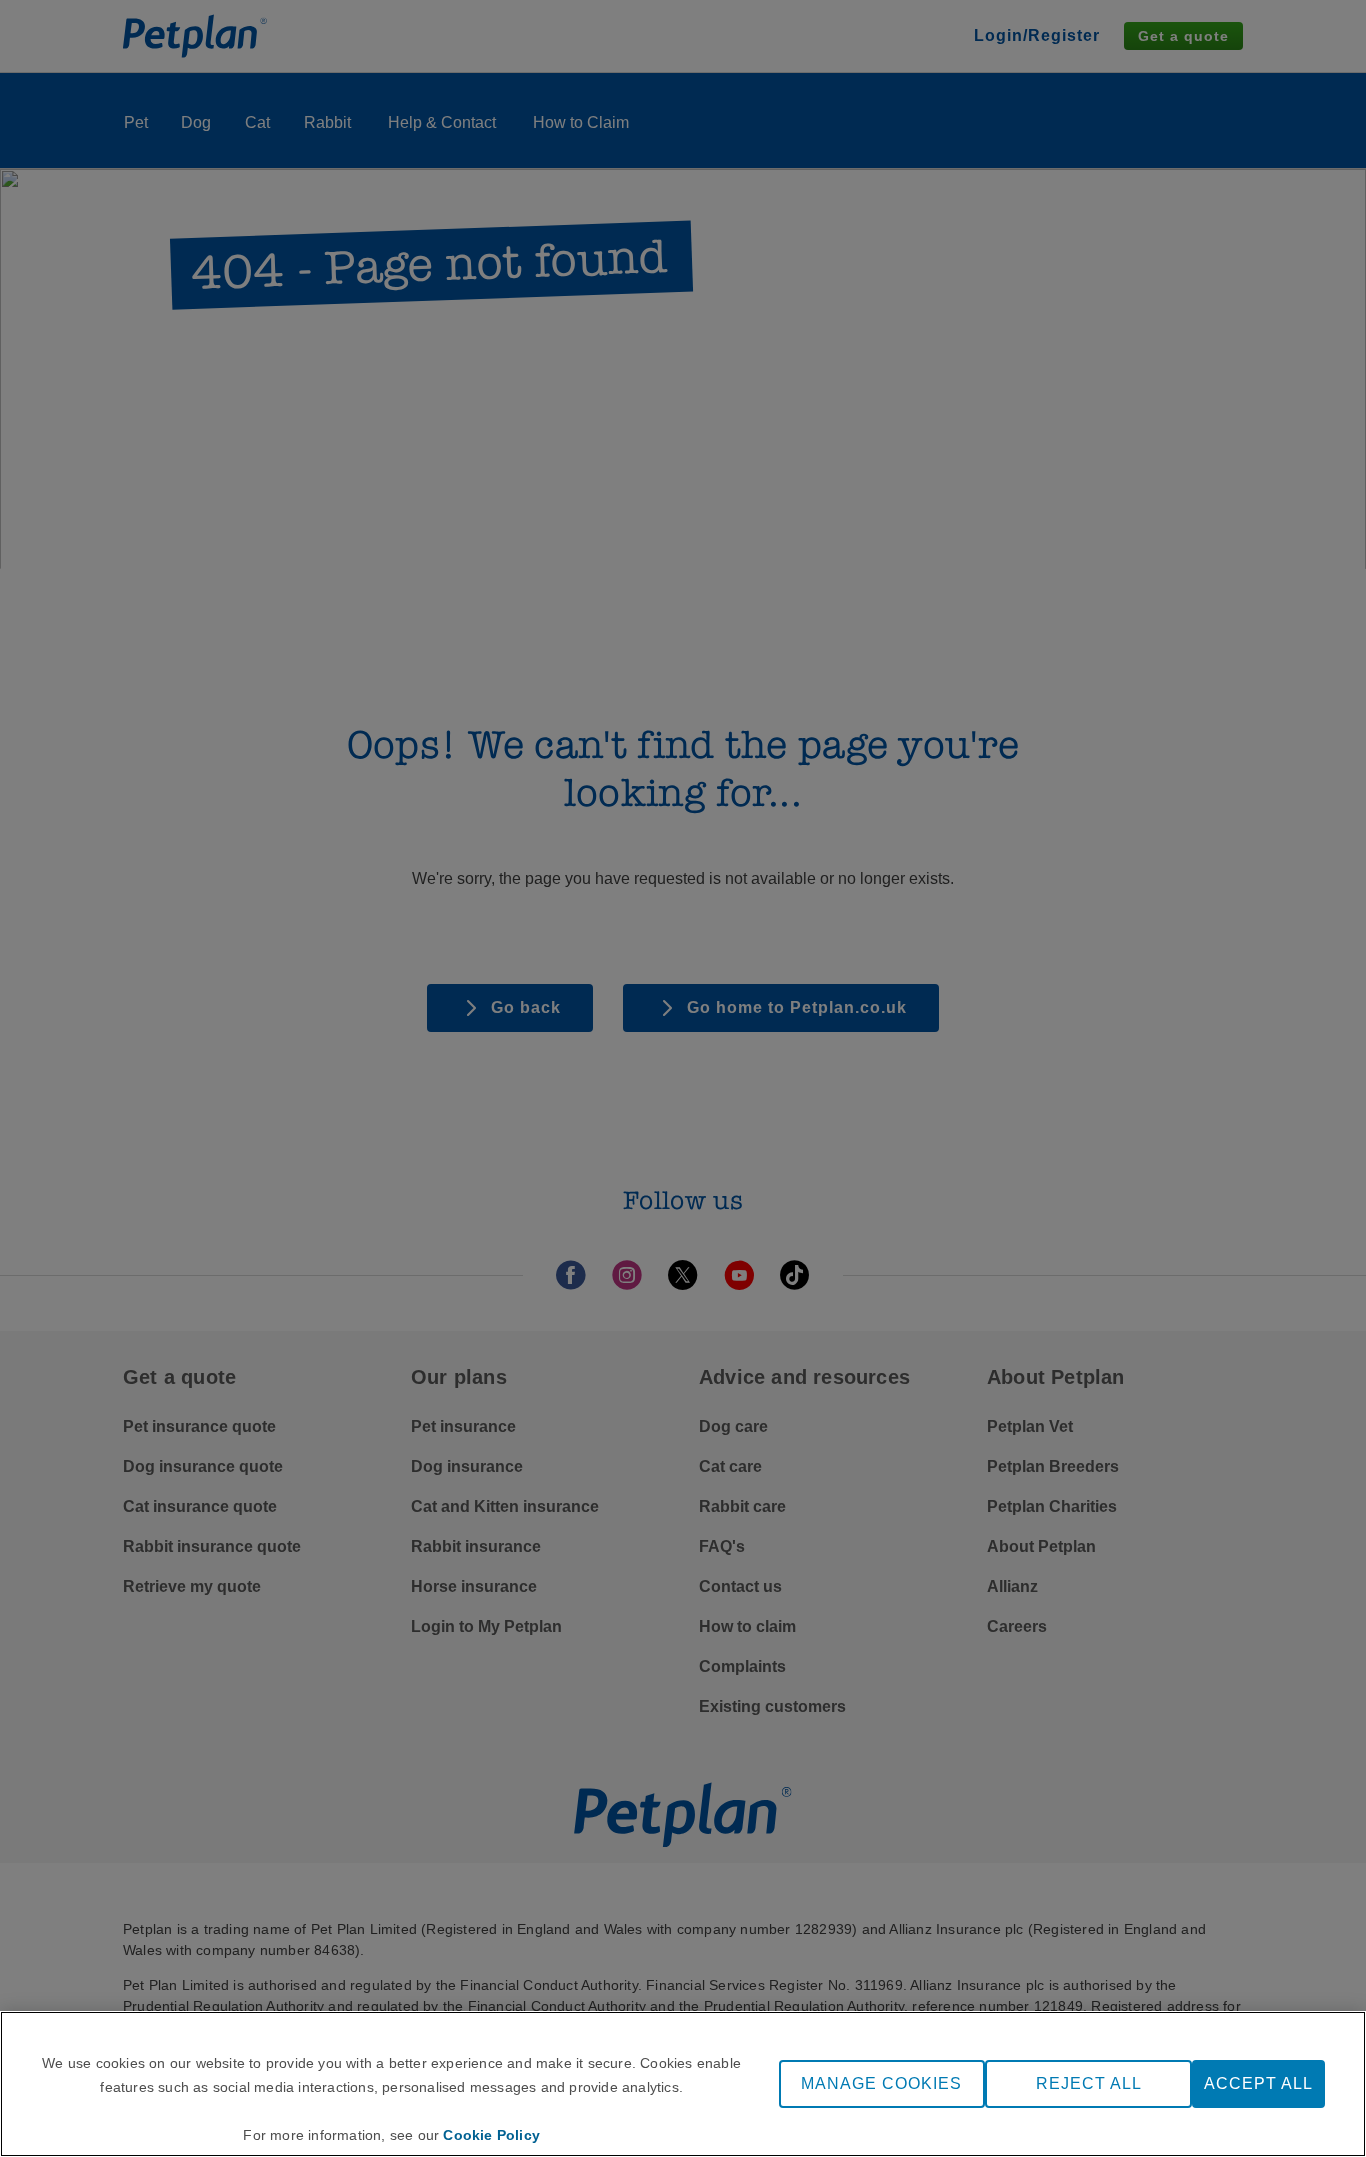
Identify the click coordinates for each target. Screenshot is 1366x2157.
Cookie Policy (491, 2135)
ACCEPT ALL (1258, 2083)
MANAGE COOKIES (881, 2083)
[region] (683, 2084)
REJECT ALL (1089, 2083)
